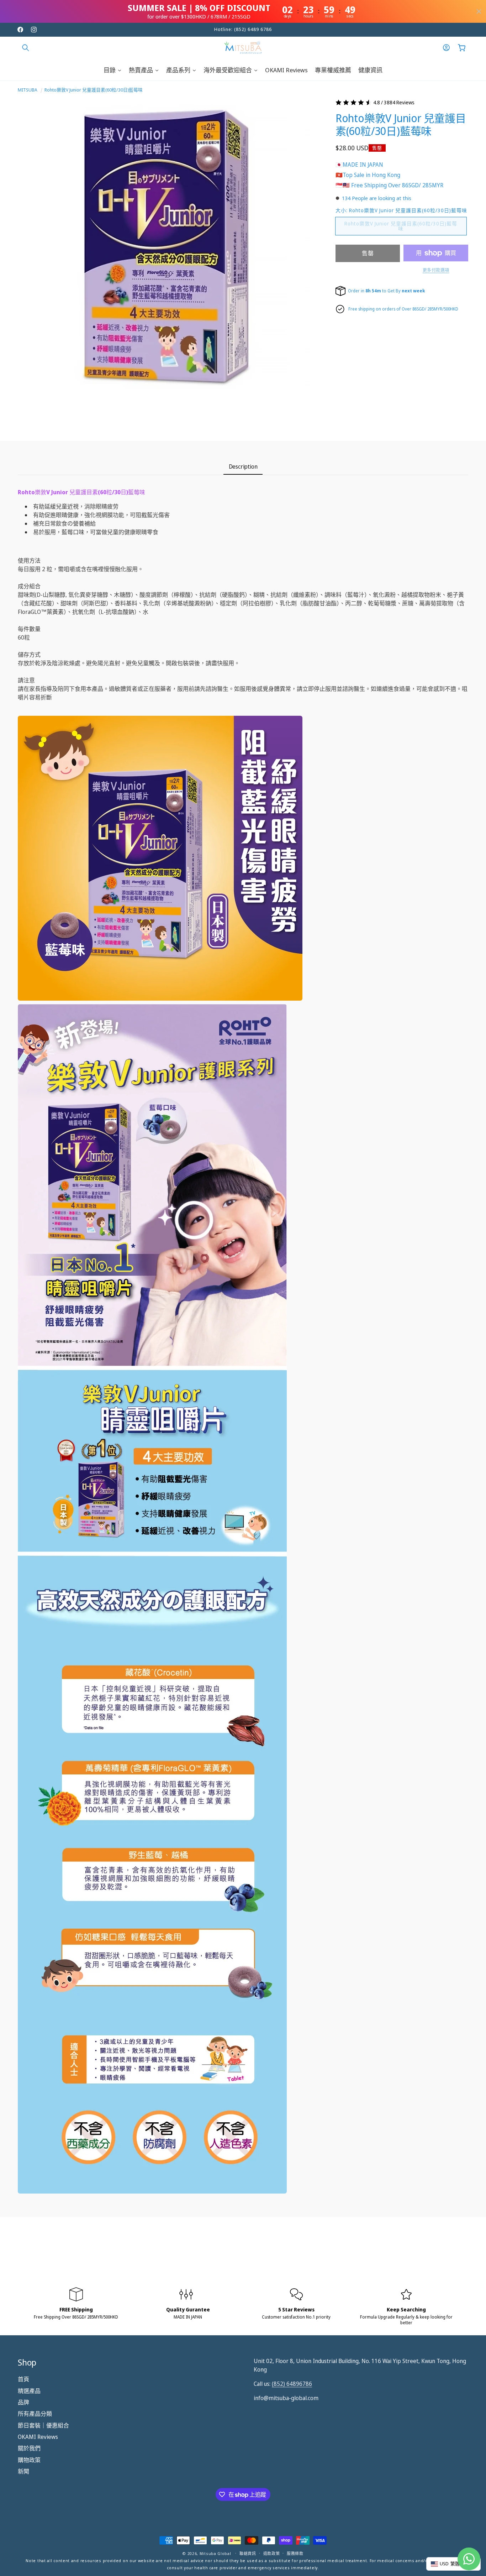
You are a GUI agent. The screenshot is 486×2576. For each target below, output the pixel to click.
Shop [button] (27, 2362)
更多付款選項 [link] (436, 270)
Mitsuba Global (215, 2553)
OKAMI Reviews (38, 2437)
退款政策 (272, 2553)
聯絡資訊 (248, 2553)
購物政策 (29, 2460)
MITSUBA (28, 90)
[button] (26, 48)
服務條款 (295, 2553)
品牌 (23, 2402)
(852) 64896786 (292, 2384)
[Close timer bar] (479, 11)
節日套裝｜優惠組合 (43, 2425)
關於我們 (29, 2449)
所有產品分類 (35, 2414)
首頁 (23, 2379)
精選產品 (29, 2391)
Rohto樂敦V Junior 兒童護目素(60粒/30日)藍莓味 (94, 90)
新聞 (23, 2471)
